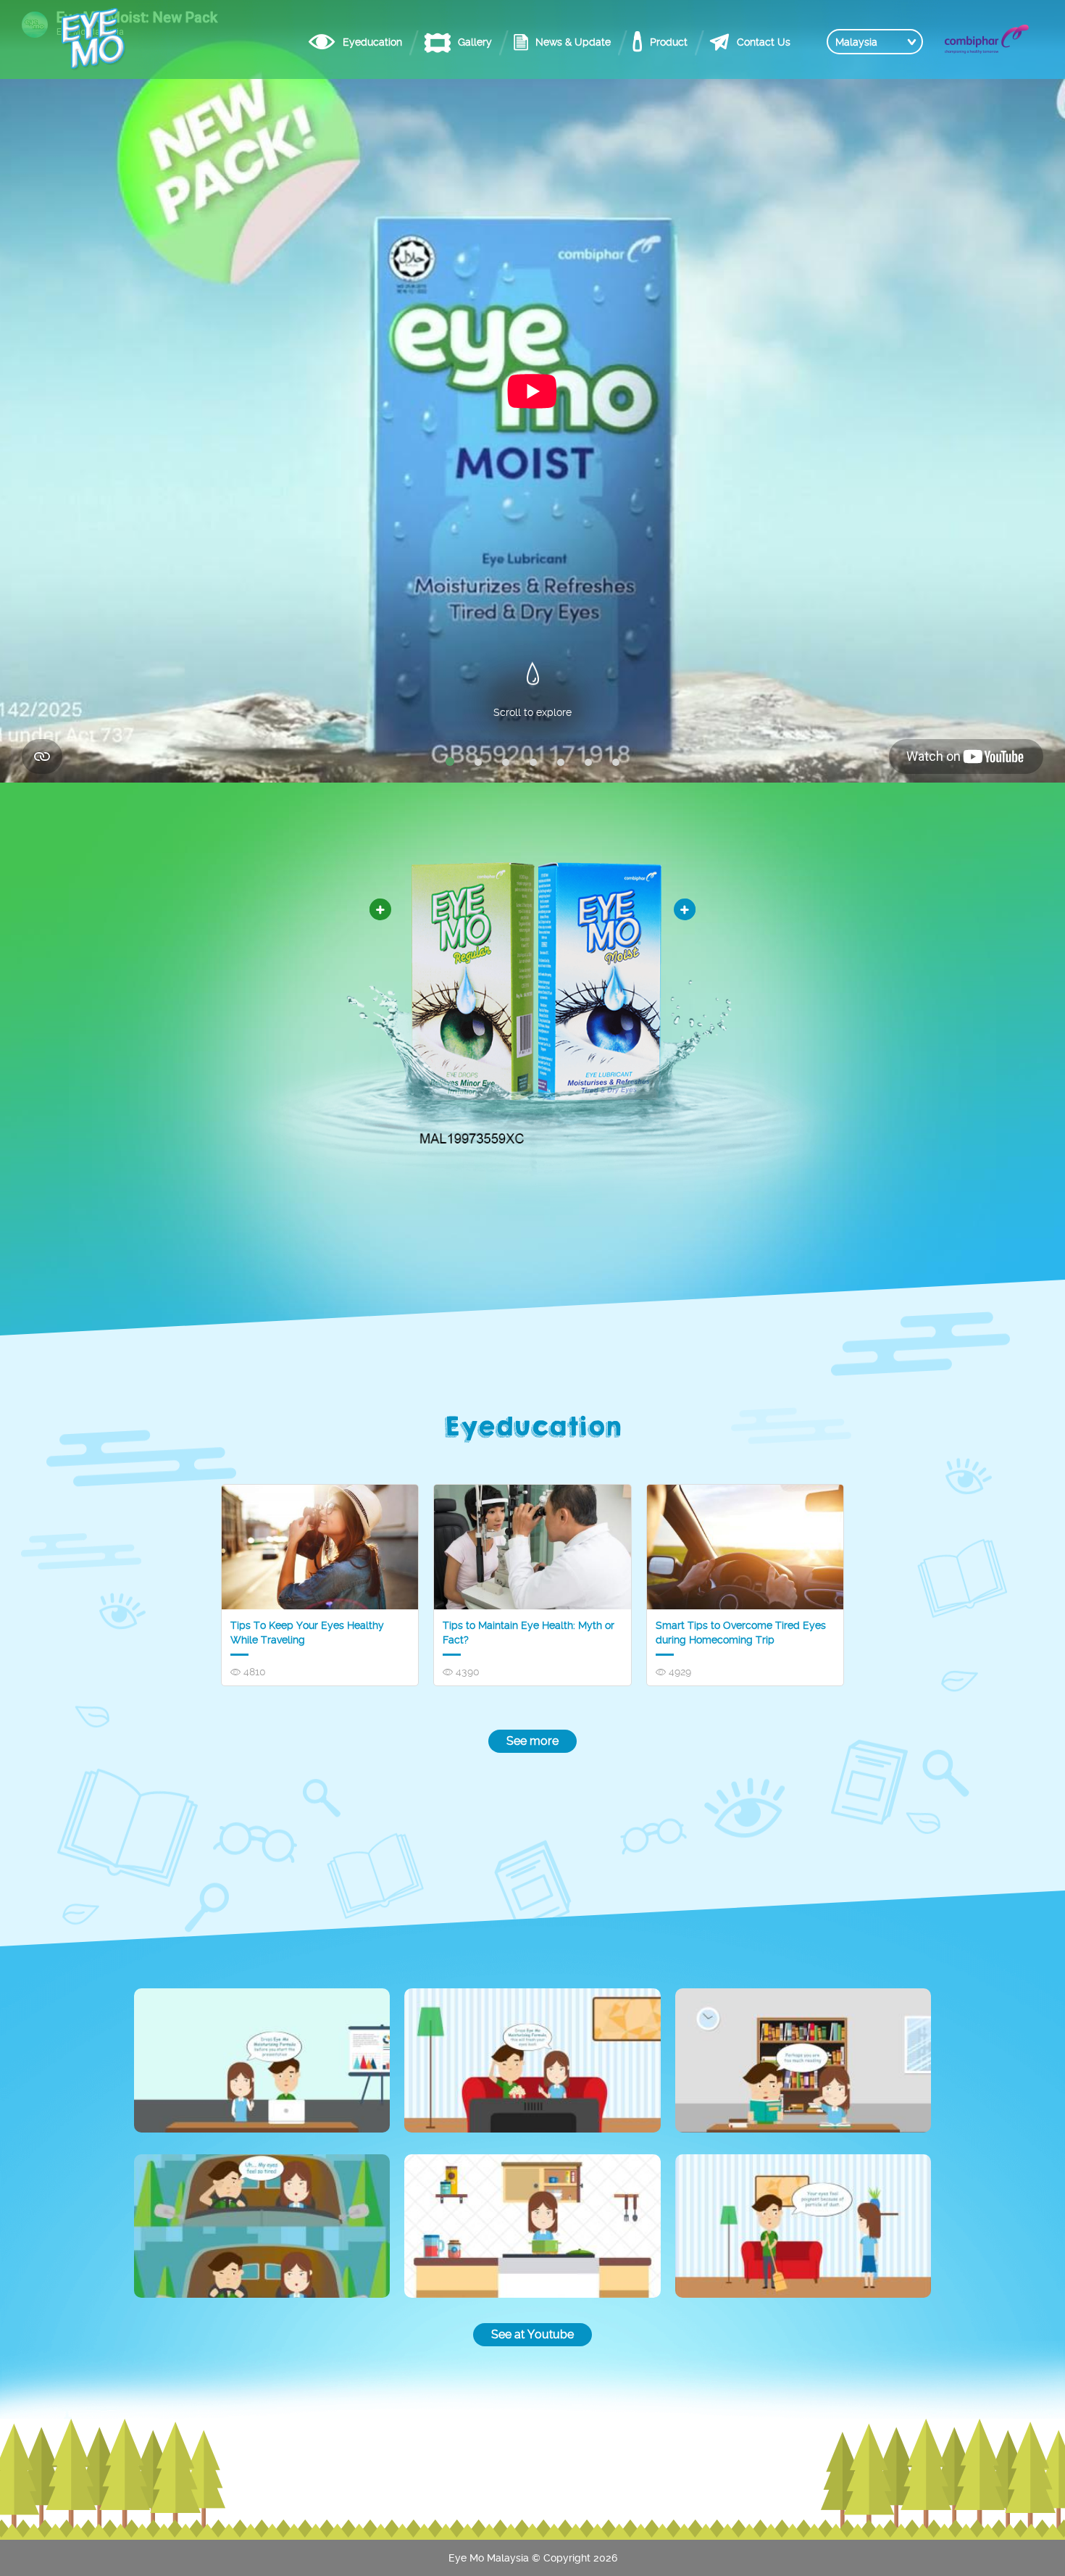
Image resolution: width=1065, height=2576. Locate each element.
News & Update (573, 42)
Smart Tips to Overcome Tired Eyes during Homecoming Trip (741, 1633)
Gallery (475, 42)
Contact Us (764, 42)
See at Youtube (532, 2334)
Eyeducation (372, 42)
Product (669, 42)
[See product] (685, 909)
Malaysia (856, 42)
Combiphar (987, 39)
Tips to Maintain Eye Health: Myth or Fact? (529, 1633)
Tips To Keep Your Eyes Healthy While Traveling (307, 1633)
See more (532, 1741)
